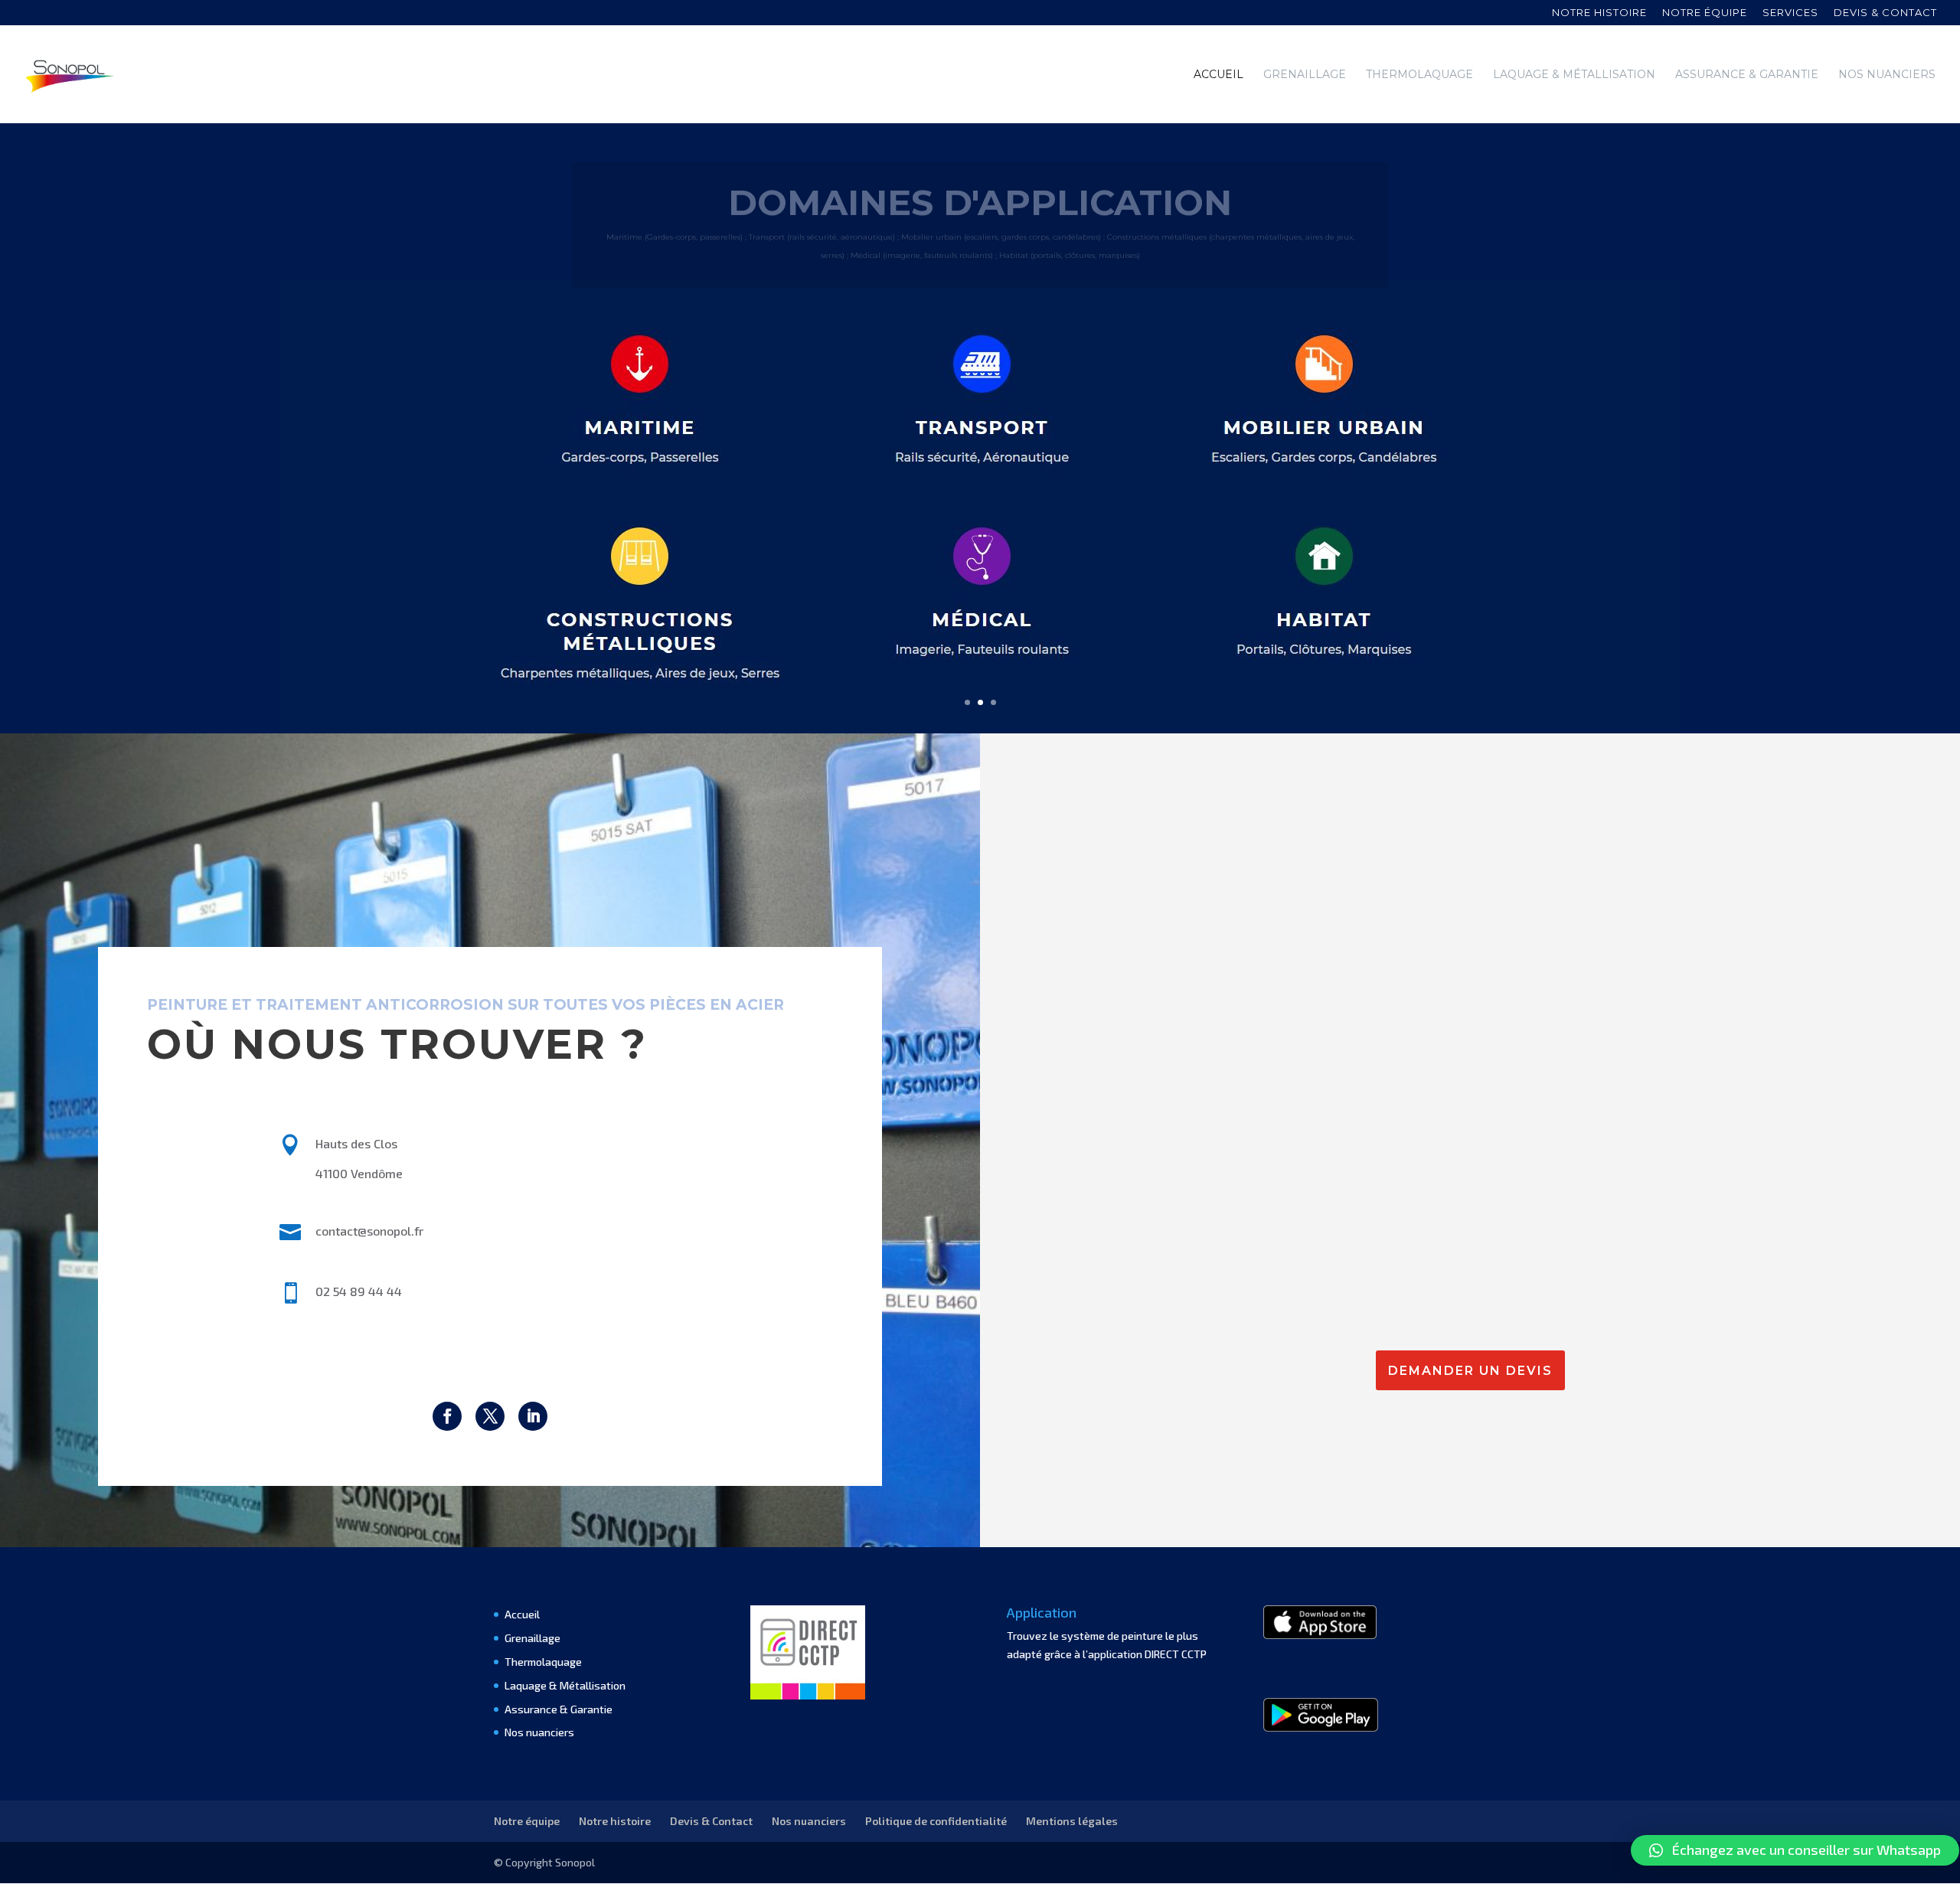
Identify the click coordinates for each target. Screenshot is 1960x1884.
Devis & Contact (711, 1821)
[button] (1795, 1850)
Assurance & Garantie (1747, 75)
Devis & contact (1885, 13)
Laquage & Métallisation (1574, 75)
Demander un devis (1470, 1371)
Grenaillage (1305, 75)
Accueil (1218, 75)
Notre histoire (1599, 13)
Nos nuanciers (1887, 75)
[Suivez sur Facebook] (447, 1416)
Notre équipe (1705, 13)
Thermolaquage (1419, 75)
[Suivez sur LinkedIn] (533, 1416)
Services (1790, 13)
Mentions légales (1072, 1821)
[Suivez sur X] (490, 1416)
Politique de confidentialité (936, 1821)
